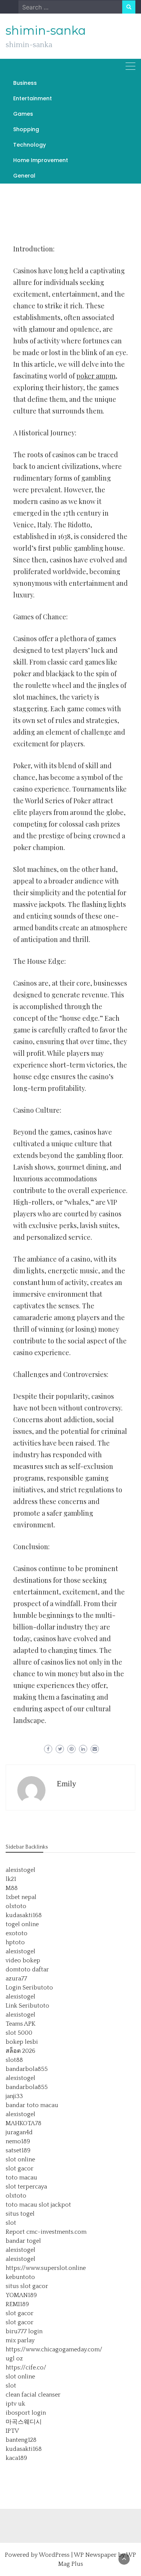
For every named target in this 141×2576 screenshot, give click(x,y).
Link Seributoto (27, 2006)
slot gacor (20, 2169)
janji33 (14, 2096)
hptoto (15, 1942)
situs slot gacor (27, 2286)
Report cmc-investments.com (46, 2232)
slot (11, 2223)
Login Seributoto (29, 1988)
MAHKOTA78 (23, 2123)
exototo (17, 1933)
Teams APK (20, 2024)
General (24, 176)
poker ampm (96, 376)
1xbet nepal (21, 1897)
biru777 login (24, 2331)
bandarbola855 (27, 2069)
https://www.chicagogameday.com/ (54, 2349)
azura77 (16, 1979)
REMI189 (17, 2304)
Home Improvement (41, 160)
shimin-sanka (46, 31)
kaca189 (16, 2458)
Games (23, 114)
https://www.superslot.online (46, 2268)
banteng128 (21, 2440)
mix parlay (20, 2340)
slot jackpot (55, 2205)
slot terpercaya (26, 2187)
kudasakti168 (24, 1915)
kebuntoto (20, 2277)
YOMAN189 (21, 2295)
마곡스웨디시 (24, 2422)
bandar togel (23, 2241)
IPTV (12, 2431)
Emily (67, 1784)
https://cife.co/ (26, 2368)
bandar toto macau (32, 2105)
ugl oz (14, 2359)
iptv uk (15, 2404)
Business (25, 83)
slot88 (14, 2060)
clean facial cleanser (33, 2395)
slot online (20, 2159)
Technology (30, 145)
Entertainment (33, 98)
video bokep (23, 1960)
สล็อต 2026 (20, 2051)
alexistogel (20, 1870)
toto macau (21, 2178)
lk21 (11, 1879)
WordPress (54, 2555)
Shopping (26, 129)
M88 (12, 1888)
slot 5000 (19, 2033)
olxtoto (16, 1906)
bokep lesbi (22, 2042)
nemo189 (18, 2141)
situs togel (20, 2214)
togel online (22, 1924)
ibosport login (26, 2413)
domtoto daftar (27, 1970)
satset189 (18, 2150)
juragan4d (19, 2132)
